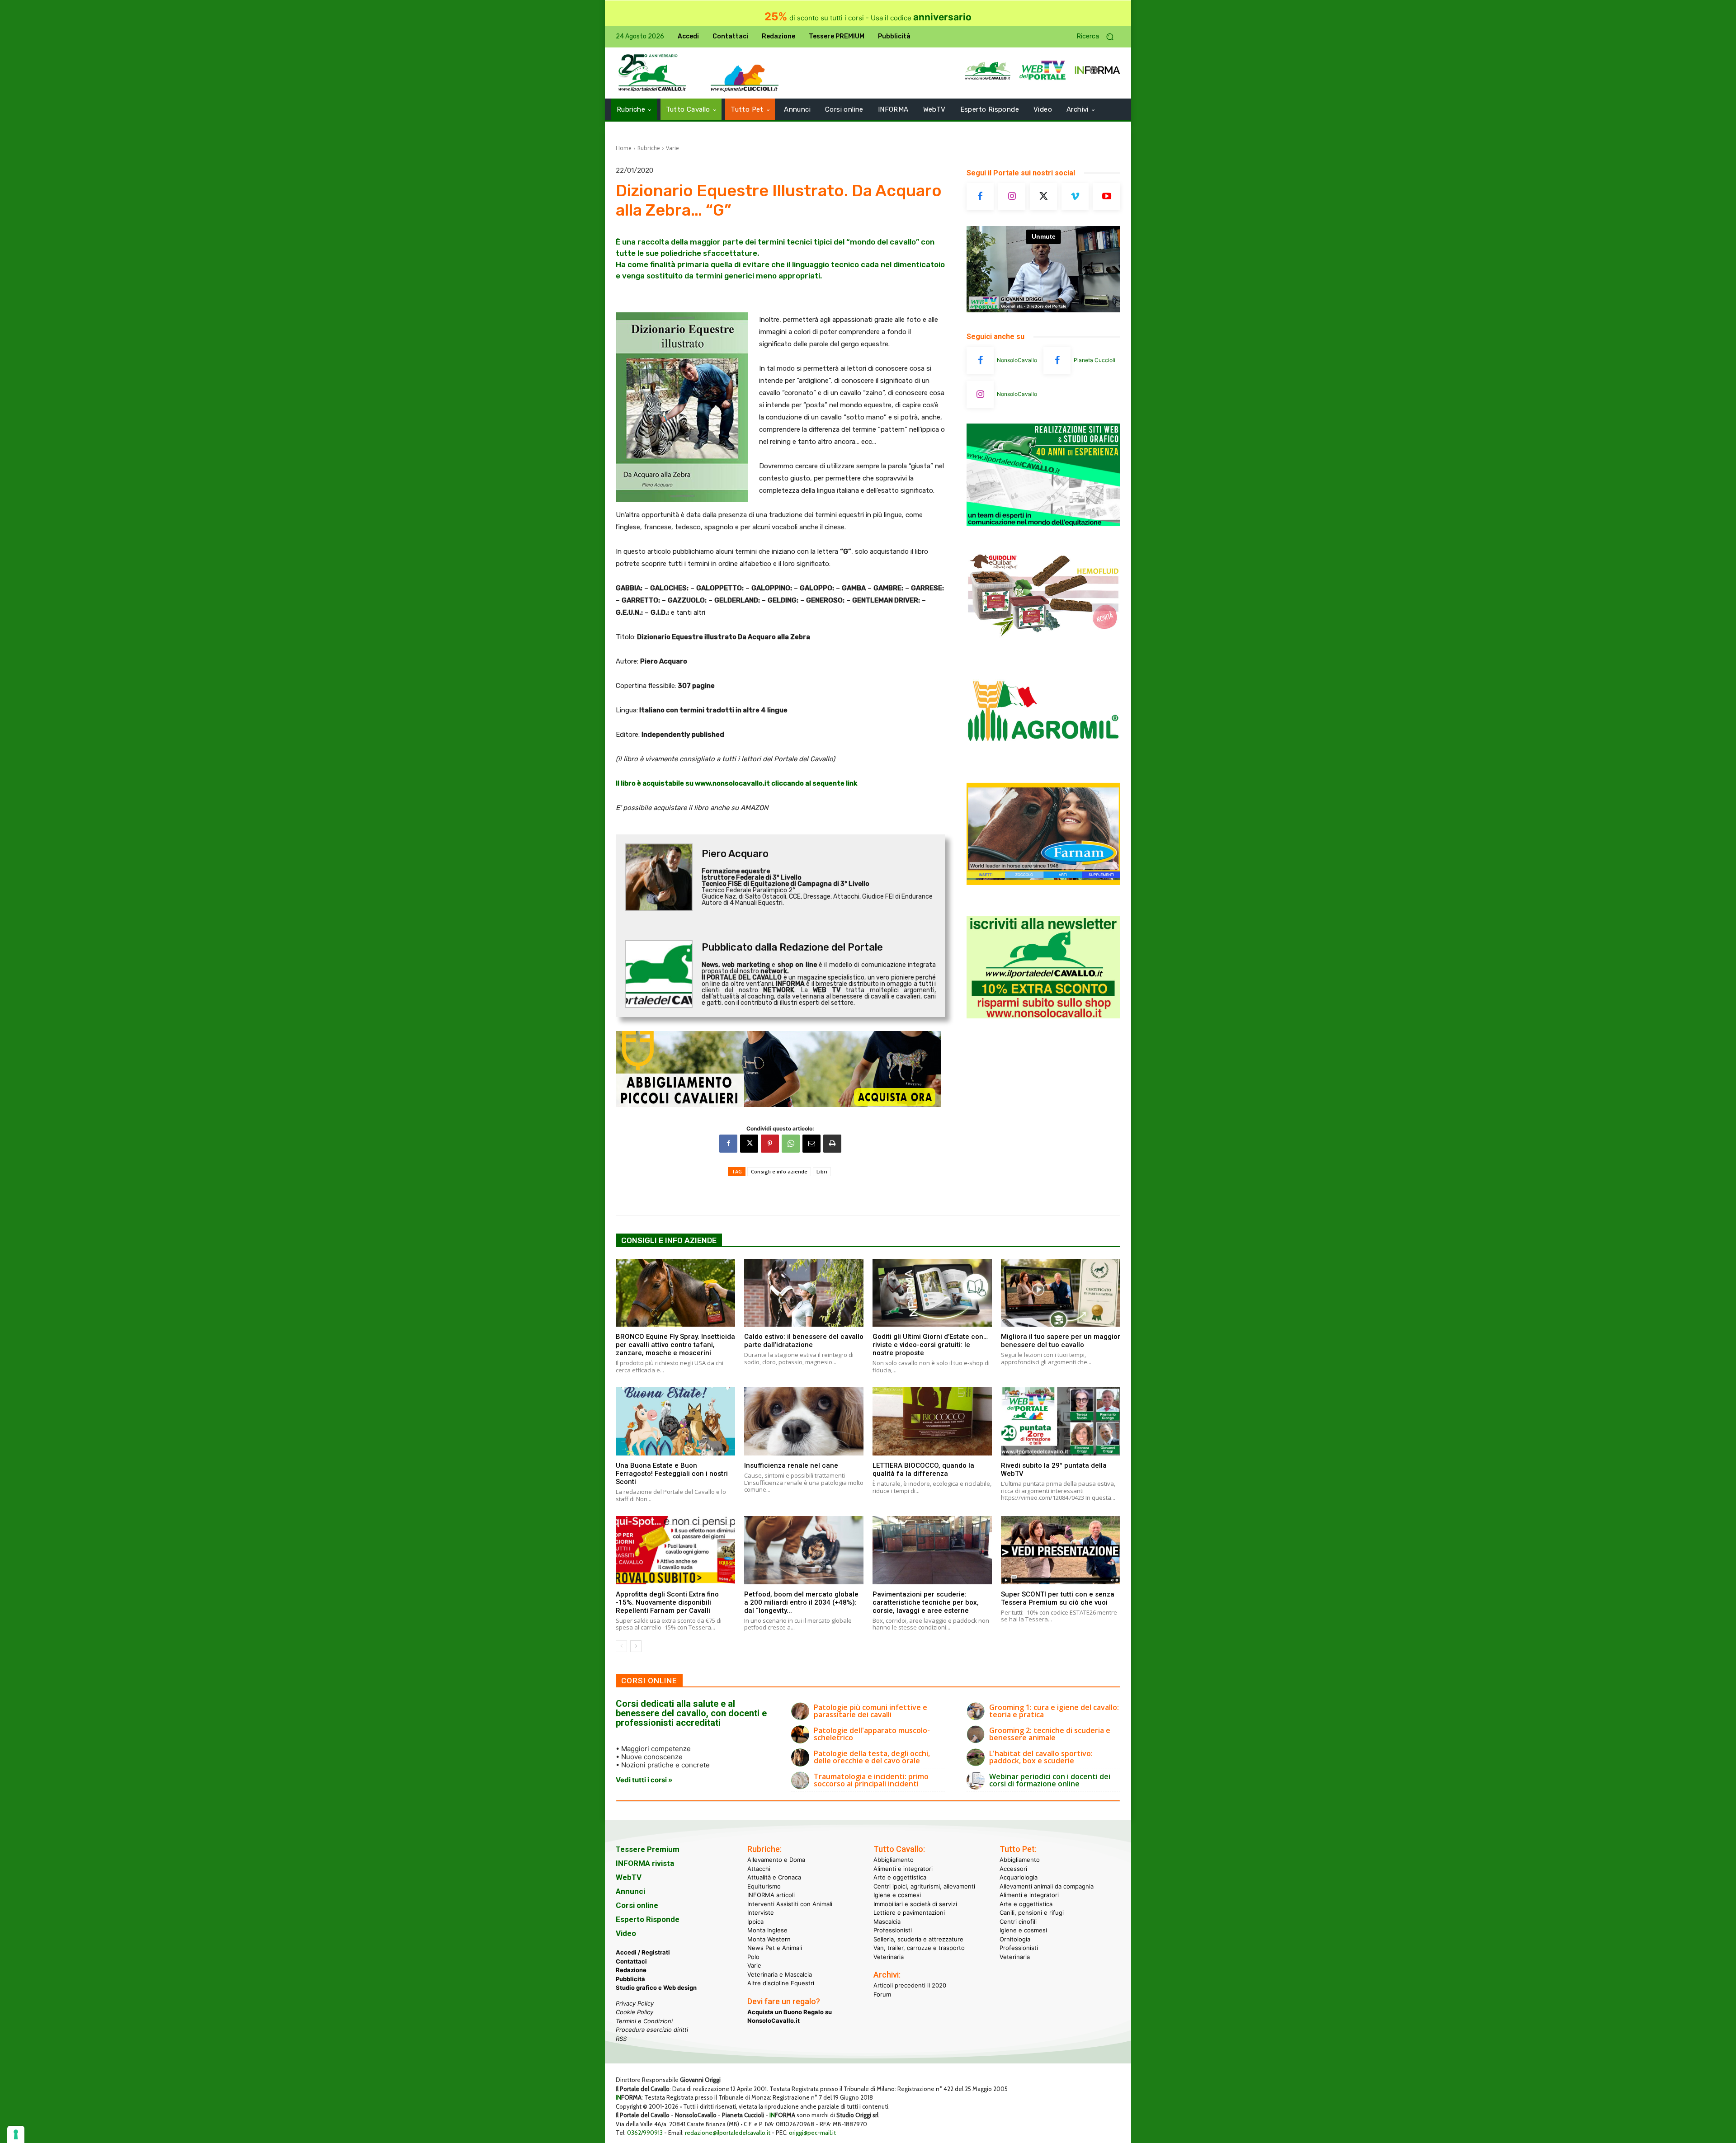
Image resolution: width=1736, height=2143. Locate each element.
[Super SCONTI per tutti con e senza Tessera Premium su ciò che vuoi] (1061, 1550)
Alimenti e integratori (903, 1868)
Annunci (630, 1891)
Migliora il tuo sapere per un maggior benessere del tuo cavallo (1061, 1341)
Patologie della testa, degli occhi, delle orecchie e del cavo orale (872, 1757)
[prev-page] (621, 1646)
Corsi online (637, 1905)
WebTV (629, 1877)
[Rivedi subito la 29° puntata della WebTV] (1061, 1421)
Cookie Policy (634, 2012)
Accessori (1013, 1868)
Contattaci (631, 1961)
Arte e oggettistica (900, 1877)
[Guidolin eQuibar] (1043, 643)
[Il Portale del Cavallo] (652, 73)
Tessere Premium (648, 1849)
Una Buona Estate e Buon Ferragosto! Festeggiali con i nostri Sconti (672, 1474)
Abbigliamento (894, 1860)
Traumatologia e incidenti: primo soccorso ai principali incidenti (871, 1780)
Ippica (755, 1921)
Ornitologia (1015, 1939)
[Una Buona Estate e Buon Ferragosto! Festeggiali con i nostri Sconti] (675, 1421)
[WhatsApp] (791, 1144)
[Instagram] (1012, 197)
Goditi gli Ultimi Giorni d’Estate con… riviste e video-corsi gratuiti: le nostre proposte (930, 1345)
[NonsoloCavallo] (980, 360)
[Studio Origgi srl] (1043, 524)
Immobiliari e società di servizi (915, 1903)
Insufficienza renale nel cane (791, 1465)
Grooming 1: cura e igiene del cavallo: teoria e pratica (1054, 1711)
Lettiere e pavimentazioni (909, 1912)
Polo (753, 1956)
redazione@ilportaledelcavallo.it (728, 2133)
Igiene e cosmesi (897, 1895)
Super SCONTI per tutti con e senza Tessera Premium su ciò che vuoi (1058, 1598)
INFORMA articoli (771, 1895)
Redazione (631, 1970)
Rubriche (649, 148)
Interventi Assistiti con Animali (790, 1903)
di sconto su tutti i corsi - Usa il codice (868, 18)
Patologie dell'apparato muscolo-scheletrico (872, 1734)
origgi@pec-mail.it (812, 2133)
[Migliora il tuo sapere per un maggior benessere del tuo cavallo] (1061, 1293)
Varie (672, 148)
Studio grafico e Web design (656, 1988)
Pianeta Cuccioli (1094, 360)
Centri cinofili (1018, 1921)
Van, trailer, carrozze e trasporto (919, 1948)
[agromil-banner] (1043, 763)
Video (626, 1933)
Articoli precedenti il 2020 (910, 1985)
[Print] (832, 1144)
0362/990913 (645, 2133)
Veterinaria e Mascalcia (780, 1974)
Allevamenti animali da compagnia (1047, 1886)
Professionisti (893, 1930)
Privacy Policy (635, 2003)
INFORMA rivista (645, 1863)
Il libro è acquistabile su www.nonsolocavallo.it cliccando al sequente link (736, 783)
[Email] (811, 1144)
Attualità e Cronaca (774, 1877)
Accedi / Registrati (643, 1952)
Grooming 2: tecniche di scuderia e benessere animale (1050, 1734)
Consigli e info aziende (779, 1171)
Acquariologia (1019, 1877)
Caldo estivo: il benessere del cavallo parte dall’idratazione (804, 1341)
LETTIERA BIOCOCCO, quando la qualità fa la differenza (923, 1469)
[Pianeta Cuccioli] (1057, 360)
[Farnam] (1043, 883)
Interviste (761, 1912)
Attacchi (759, 1868)
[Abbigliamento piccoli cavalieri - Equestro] (780, 1069)
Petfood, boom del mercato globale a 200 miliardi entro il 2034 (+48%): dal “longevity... (801, 1602)
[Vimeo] (1075, 197)
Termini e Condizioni (644, 2021)
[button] (1099, 37)
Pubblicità (630, 1978)
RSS (621, 2038)
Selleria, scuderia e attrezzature (918, 1939)
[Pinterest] (770, 1144)
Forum (882, 1994)
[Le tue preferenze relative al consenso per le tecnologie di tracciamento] (16, 2134)
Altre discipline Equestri (781, 1983)
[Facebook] (728, 1144)
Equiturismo (764, 1886)
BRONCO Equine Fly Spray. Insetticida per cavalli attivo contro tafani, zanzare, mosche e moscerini (675, 1345)
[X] (749, 1144)
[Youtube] (1107, 197)
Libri (822, 1171)
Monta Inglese (767, 1930)
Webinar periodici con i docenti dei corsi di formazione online (1050, 1780)
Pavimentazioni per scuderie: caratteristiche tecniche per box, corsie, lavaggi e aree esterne (926, 1602)
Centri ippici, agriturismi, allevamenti (924, 1886)
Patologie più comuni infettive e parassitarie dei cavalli (870, 1711)
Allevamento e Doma (776, 1860)
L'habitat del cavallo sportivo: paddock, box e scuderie (1041, 1757)
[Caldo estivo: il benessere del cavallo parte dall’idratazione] (804, 1293)
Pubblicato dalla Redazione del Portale (792, 947)
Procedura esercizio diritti (652, 2030)
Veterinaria (889, 1956)
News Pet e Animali (775, 1948)
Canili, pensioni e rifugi (1032, 1912)
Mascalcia (887, 1921)
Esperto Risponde (648, 1919)
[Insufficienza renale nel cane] (804, 1421)
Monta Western (769, 1939)
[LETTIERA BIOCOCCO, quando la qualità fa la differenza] (932, 1421)
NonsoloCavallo (1017, 360)
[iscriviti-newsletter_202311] (1043, 1016)
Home (624, 148)
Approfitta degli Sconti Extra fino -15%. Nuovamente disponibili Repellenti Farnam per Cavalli (667, 1602)
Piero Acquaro (735, 854)
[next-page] (636, 1646)
